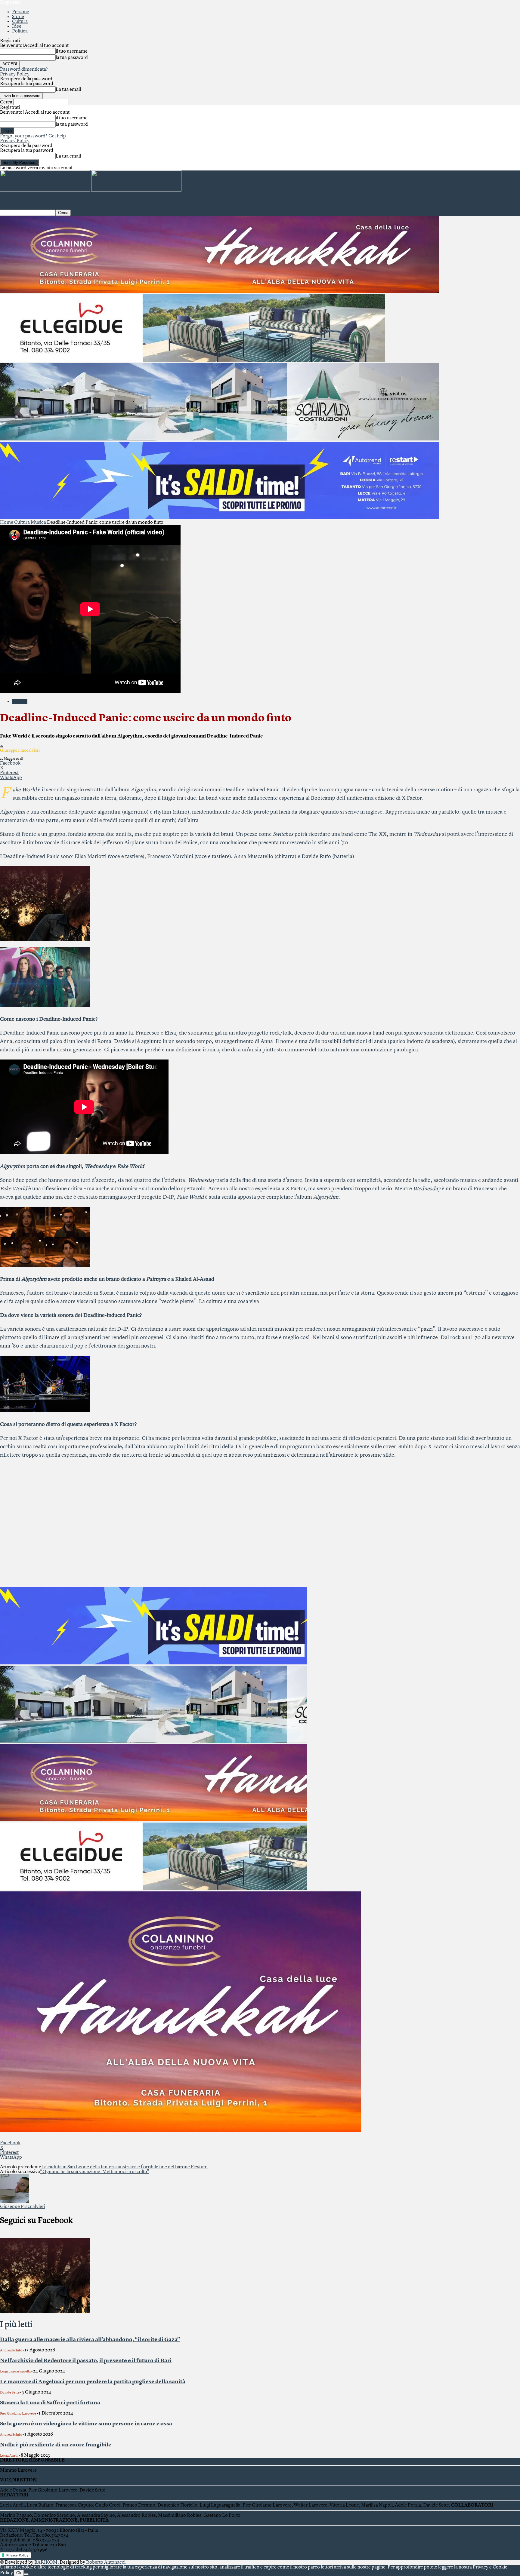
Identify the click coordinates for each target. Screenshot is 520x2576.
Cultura (20, 22)
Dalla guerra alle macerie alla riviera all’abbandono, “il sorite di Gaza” (90, 2340)
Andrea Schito (11, 2351)
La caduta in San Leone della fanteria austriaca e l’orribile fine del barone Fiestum (124, 2167)
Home (7, 523)
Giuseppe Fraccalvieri (20, 750)
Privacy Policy (15, 74)
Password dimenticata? (24, 69)
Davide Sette (10, 2393)
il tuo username (72, 51)
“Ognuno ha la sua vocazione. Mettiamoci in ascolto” (95, 2172)
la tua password (72, 58)
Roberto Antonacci (106, 2562)
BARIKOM (46, 2562)
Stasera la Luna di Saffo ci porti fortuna (50, 2403)
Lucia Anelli (9, 2456)
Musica (38, 523)
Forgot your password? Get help (33, 136)
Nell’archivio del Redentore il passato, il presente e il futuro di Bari (86, 2361)
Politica (20, 31)
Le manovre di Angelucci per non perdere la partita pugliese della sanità (93, 2382)
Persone (21, 12)
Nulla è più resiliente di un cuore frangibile (56, 2445)
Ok (19, 2573)
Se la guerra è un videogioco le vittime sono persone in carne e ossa (86, 2424)
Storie (18, 17)
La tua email (68, 90)
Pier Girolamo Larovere (18, 2414)
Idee (17, 26)
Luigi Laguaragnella (15, 2372)
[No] (26, 2574)
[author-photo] (14, 2202)
